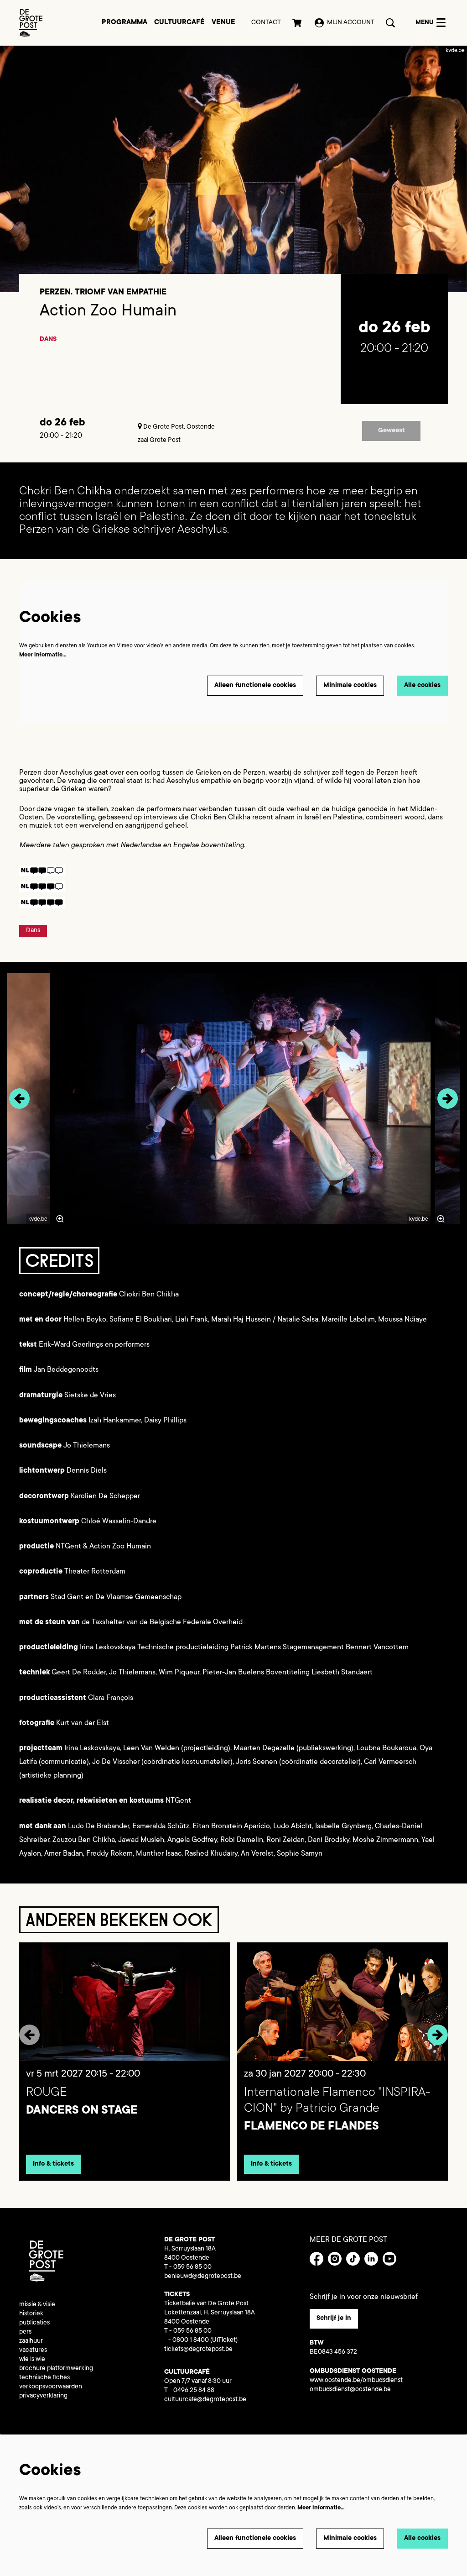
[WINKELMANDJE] (298, 23)
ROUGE (47, 2093)
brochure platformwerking (56, 2369)
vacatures (33, 2350)
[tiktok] (353, 2259)
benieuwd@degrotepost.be (203, 2277)
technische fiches (44, 2378)
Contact (266, 23)
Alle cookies (422, 686)
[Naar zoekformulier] (390, 23)
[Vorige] (19, 1099)
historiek (31, 2314)
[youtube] (389, 2259)
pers (25, 2332)
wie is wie (32, 2360)
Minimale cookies (350, 686)
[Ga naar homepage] (31, 23)
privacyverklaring (43, 2396)
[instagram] (335, 2259)
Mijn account (351, 23)
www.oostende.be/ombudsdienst (356, 2381)
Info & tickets (53, 2164)
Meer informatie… (43, 655)
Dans (48, 340)
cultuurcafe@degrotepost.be (205, 2400)
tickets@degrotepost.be (198, 2350)
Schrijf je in (334, 2319)
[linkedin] (371, 2259)
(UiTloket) (224, 2340)
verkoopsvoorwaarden (51, 2387)
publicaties (34, 2323)
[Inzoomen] (60, 1219)
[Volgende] (448, 1099)
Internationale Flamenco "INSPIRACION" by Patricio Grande (337, 2101)
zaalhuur (31, 2341)
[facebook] (317, 2259)
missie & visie (37, 2305)
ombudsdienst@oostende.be (350, 2390)
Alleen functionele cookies (255, 686)
